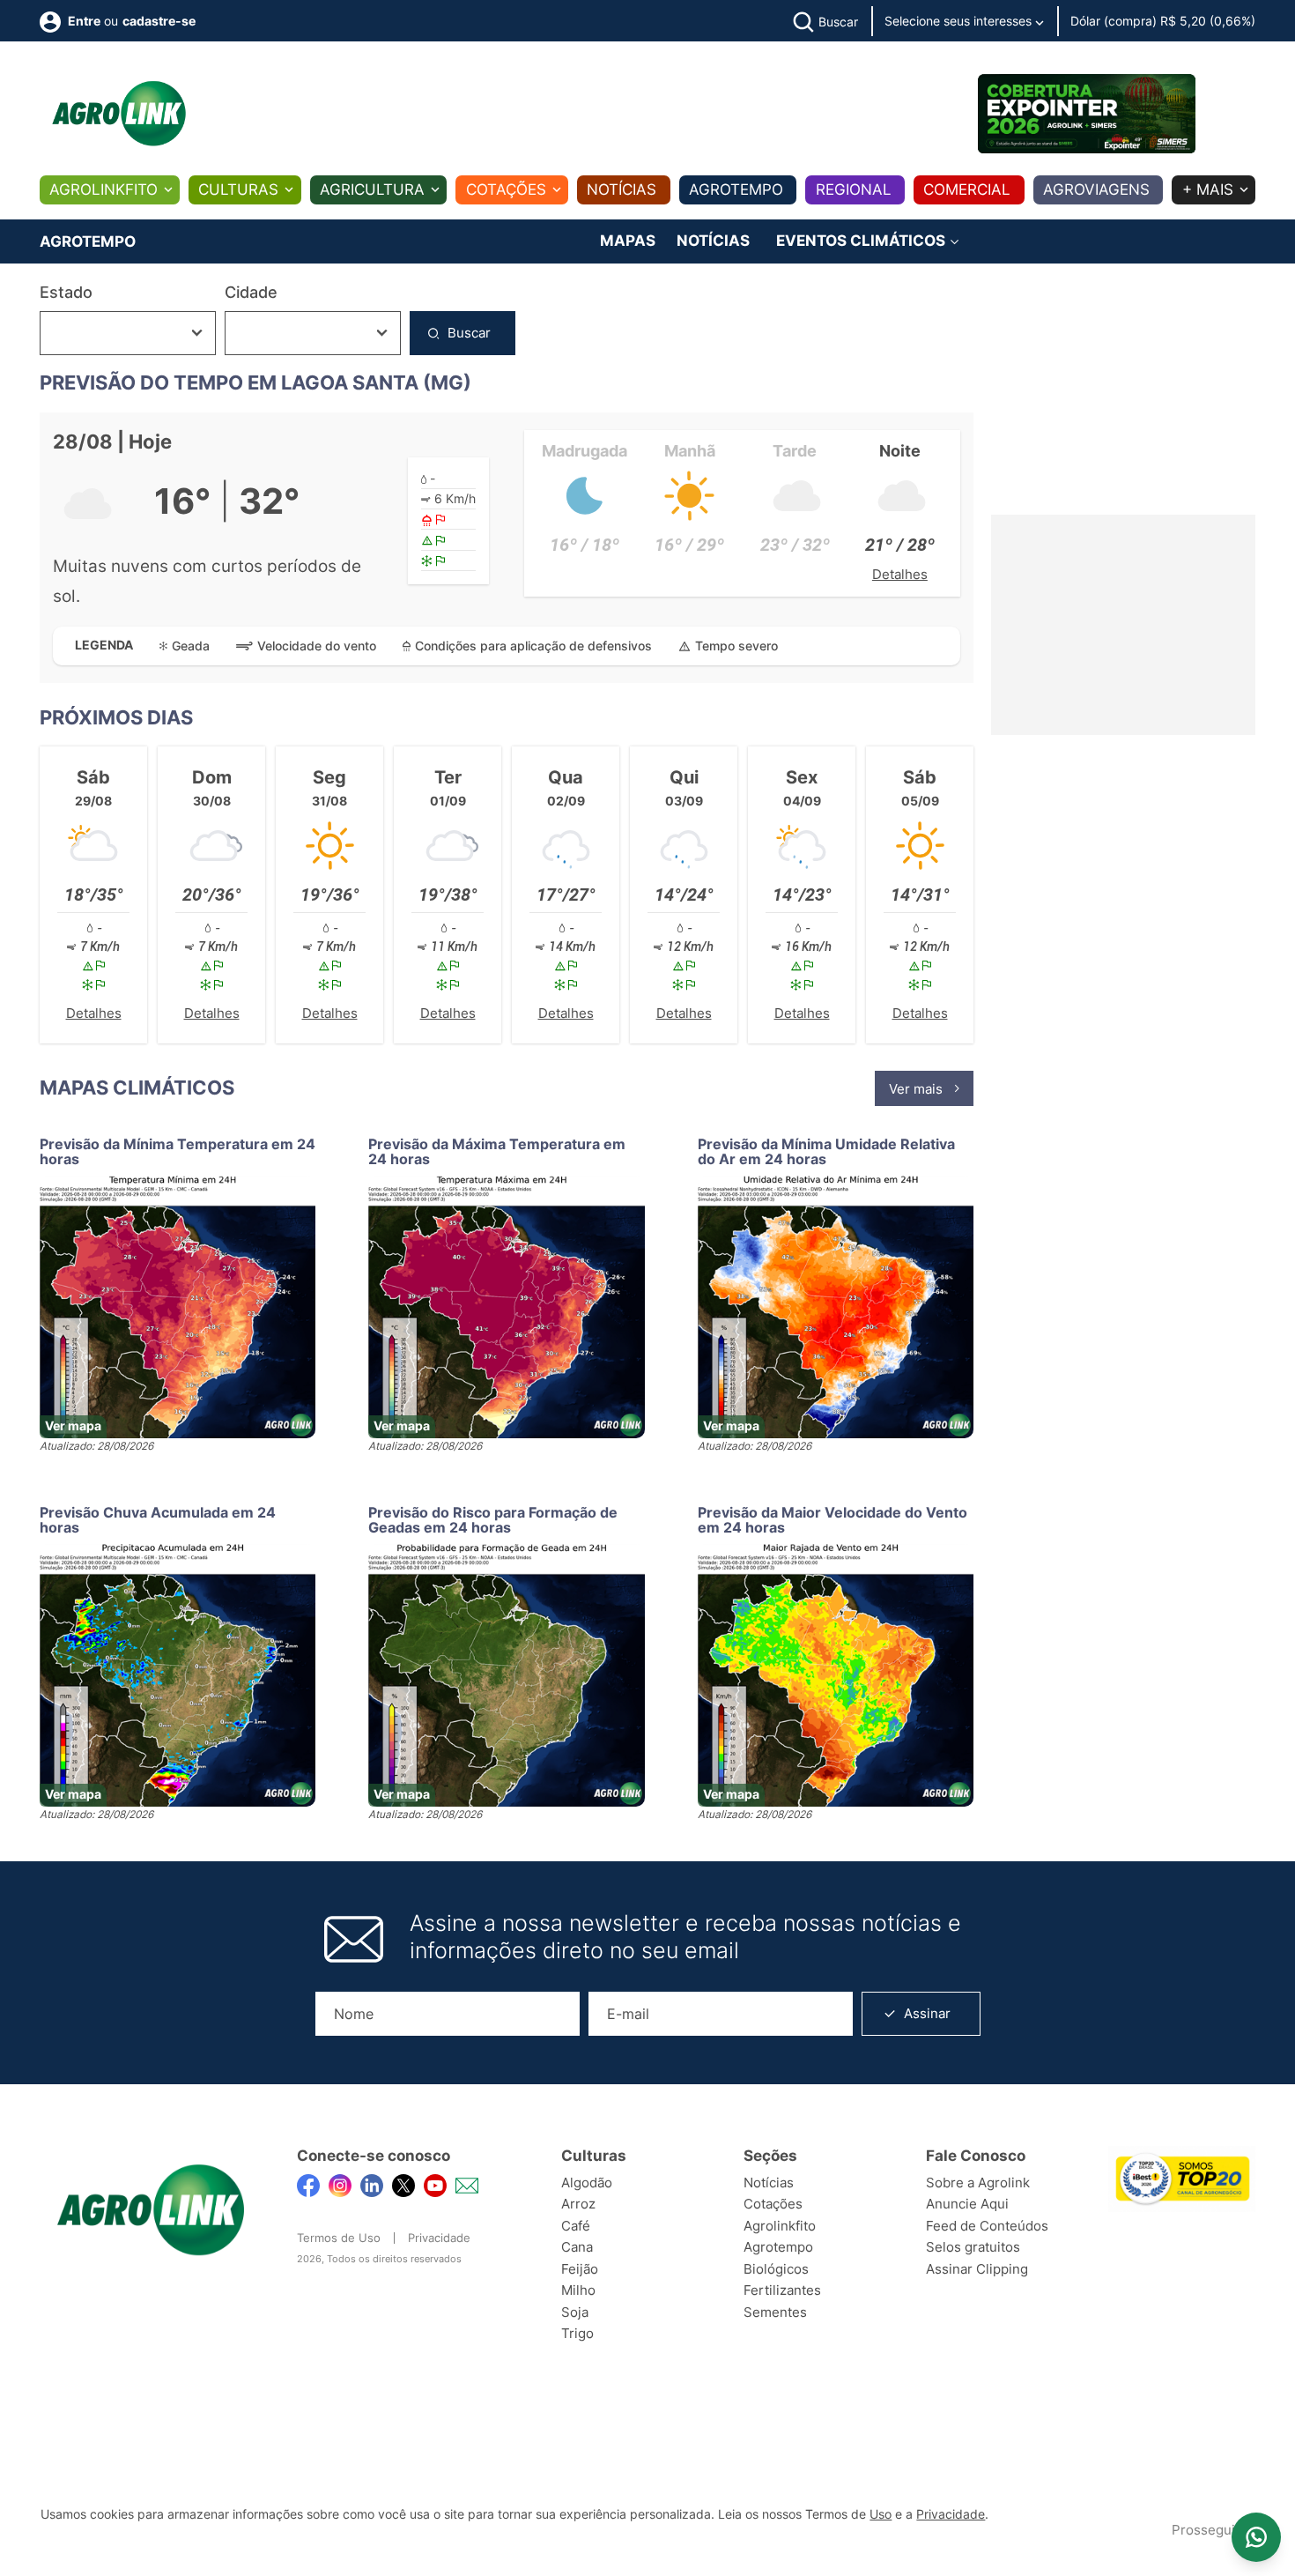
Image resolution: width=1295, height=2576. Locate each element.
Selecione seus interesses (960, 21)
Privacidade (439, 2238)
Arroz (578, 2204)
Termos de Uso (339, 2238)
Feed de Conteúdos (987, 2226)
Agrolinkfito (104, 189)
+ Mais (1208, 189)
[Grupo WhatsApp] (1256, 2537)
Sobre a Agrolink (978, 2183)
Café (576, 2226)
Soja (575, 2312)
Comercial (967, 189)
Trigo (577, 2333)
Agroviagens (1096, 189)
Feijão (580, 2269)
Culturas (238, 189)
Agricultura (372, 189)
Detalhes (900, 574)
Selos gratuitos (973, 2247)
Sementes (775, 2312)
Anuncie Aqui (967, 2204)
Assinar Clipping (977, 2269)
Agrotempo (736, 189)
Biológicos (776, 2269)
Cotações (506, 189)
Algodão (587, 2183)
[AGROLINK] (119, 114)
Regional (854, 189)
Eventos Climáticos (862, 241)
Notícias (622, 189)
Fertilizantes (782, 2290)
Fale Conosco (976, 2156)
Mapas (628, 241)
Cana (577, 2247)
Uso (881, 2514)
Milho (578, 2290)
